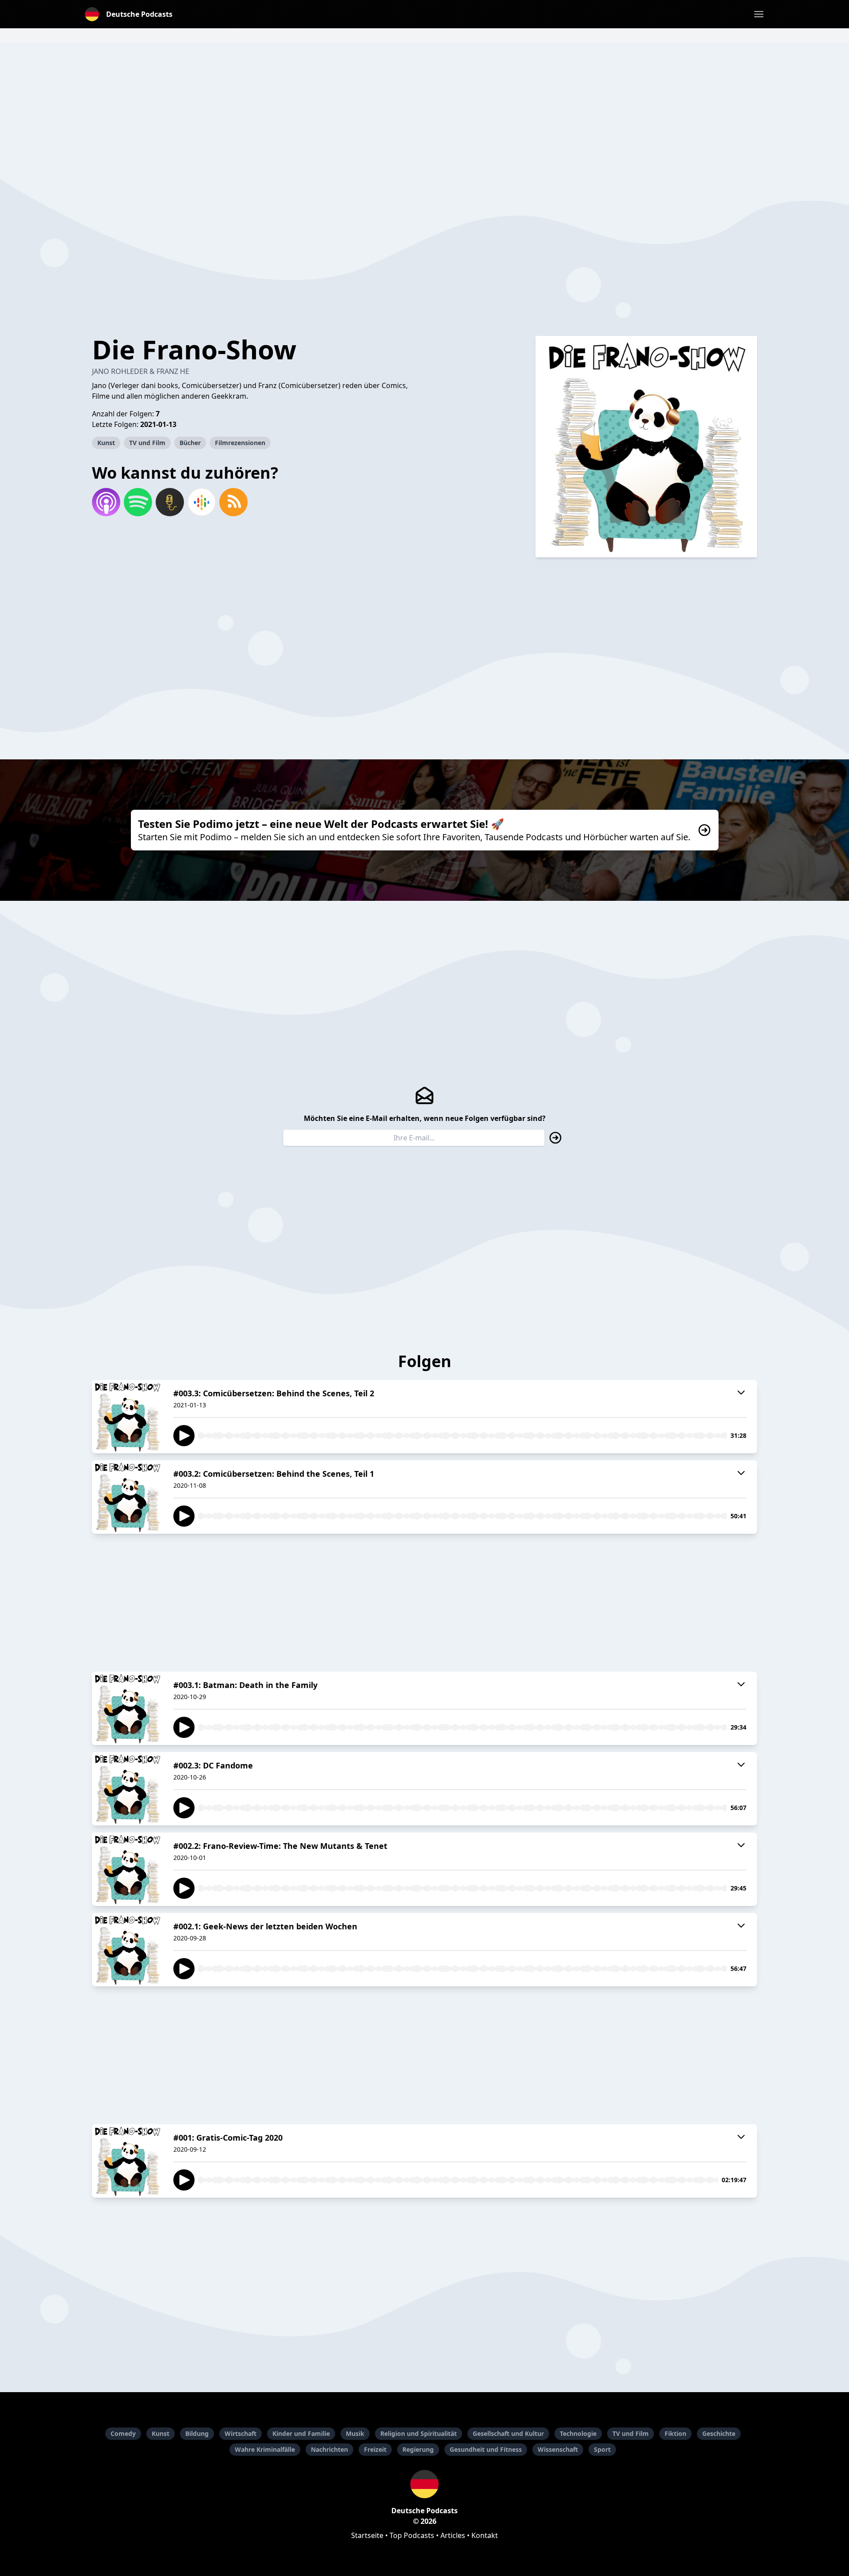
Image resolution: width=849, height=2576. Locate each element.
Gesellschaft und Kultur (508, 2433)
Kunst (106, 443)
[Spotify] (138, 502)
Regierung (418, 2449)
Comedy (123, 2433)
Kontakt (485, 2535)
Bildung (197, 2433)
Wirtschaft (241, 2433)
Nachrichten (329, 2449)
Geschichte (719, 2433)
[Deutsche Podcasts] (424, 2484)
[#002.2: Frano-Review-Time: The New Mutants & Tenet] (127, 1869)
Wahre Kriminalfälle (265, 2449)
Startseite (367, 2535)
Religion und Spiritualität (419, 2433)
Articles (453, 2535)
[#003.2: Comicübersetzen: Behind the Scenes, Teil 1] (127, 1497)
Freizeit (375, 2449)
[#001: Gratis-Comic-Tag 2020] (127, 2161)
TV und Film (147, 443)
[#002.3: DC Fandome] (127, 1789)
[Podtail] (170, 502)
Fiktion (675, 2433)
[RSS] (233, 502)
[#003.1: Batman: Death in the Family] (127, 1708)
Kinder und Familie (301, 2433)
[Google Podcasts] (202, 502)
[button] (759, 14)
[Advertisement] (424, 104)
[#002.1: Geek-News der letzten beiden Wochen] (127, 1950)
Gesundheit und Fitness (486, 2449)
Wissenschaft (558, 2449)
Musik (355, 2433)
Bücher (190, 443)
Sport (602, 2449)
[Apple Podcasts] (106, 502)
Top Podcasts (412, 2535)
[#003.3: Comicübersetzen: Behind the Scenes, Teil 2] (127, 1417)
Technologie (578, 2433)
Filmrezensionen (240, 443)
